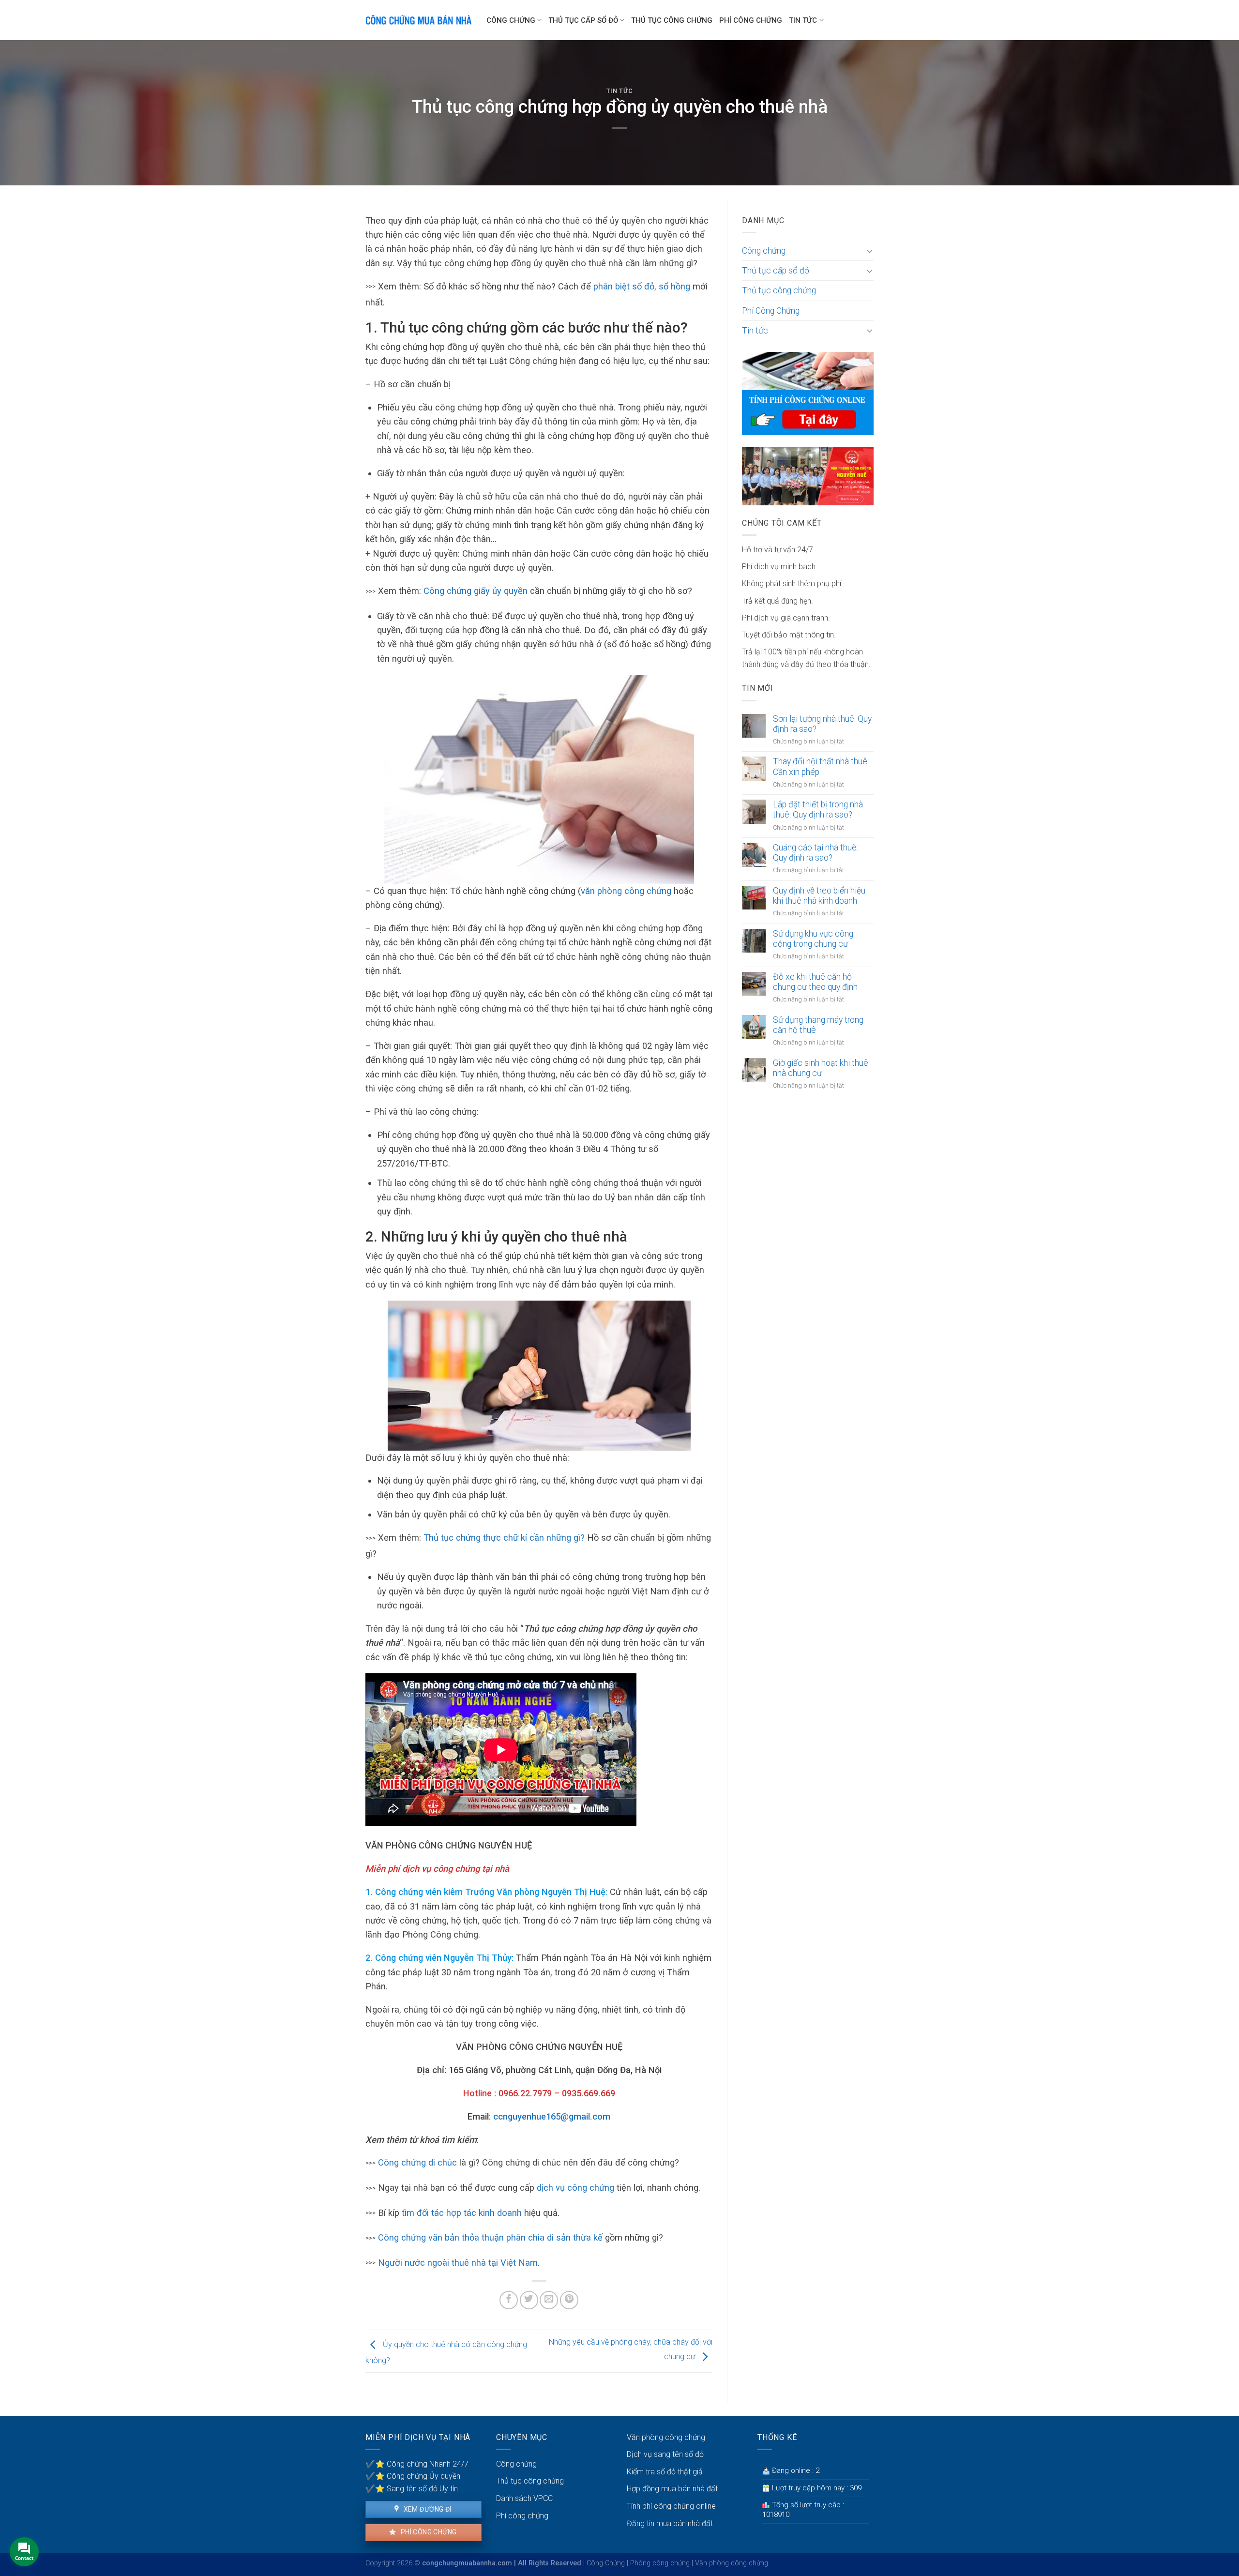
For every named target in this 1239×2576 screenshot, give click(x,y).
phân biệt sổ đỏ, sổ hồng (642, 286)
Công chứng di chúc (417, 2162)
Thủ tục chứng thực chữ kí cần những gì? (504, 1538)
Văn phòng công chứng (666, 2437)
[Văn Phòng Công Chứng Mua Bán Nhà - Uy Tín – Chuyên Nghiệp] (419, 20)
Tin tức (803, 20)
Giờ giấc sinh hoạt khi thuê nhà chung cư (821, 1068)
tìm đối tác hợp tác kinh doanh (462, 2213)
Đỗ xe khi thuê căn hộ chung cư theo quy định (815, 982)
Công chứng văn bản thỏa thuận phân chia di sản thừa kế (490, 2237)
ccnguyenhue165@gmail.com (552, 2116)
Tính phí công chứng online (671, 2506)
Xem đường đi (426, 2509)
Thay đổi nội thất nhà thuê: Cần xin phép (821, 766)
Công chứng (511, 20)
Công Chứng (606, 2563)
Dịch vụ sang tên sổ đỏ (665, 2454)
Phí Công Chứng (751, 20)
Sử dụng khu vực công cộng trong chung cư (813, 939)
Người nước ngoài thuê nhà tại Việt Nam (458, 2263)
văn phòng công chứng (626, 891)
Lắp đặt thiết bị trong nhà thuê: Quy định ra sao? (818, 810)
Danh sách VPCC (524, 2498)
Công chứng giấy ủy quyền (476, 591)
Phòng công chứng (660, 2563)
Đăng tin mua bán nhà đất (670, 2523)
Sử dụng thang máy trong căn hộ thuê (818, 1025)
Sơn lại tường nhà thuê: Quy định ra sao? (822, 724)
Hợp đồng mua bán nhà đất (672, 2489)
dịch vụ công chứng (575, 2188)
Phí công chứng (428, 2532)
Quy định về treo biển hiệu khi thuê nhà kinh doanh (819, 896)
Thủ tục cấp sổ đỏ (583, 20)
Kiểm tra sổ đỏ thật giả (665, 2472)
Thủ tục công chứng (672, 20)
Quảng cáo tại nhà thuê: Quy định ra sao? (816, 853)
